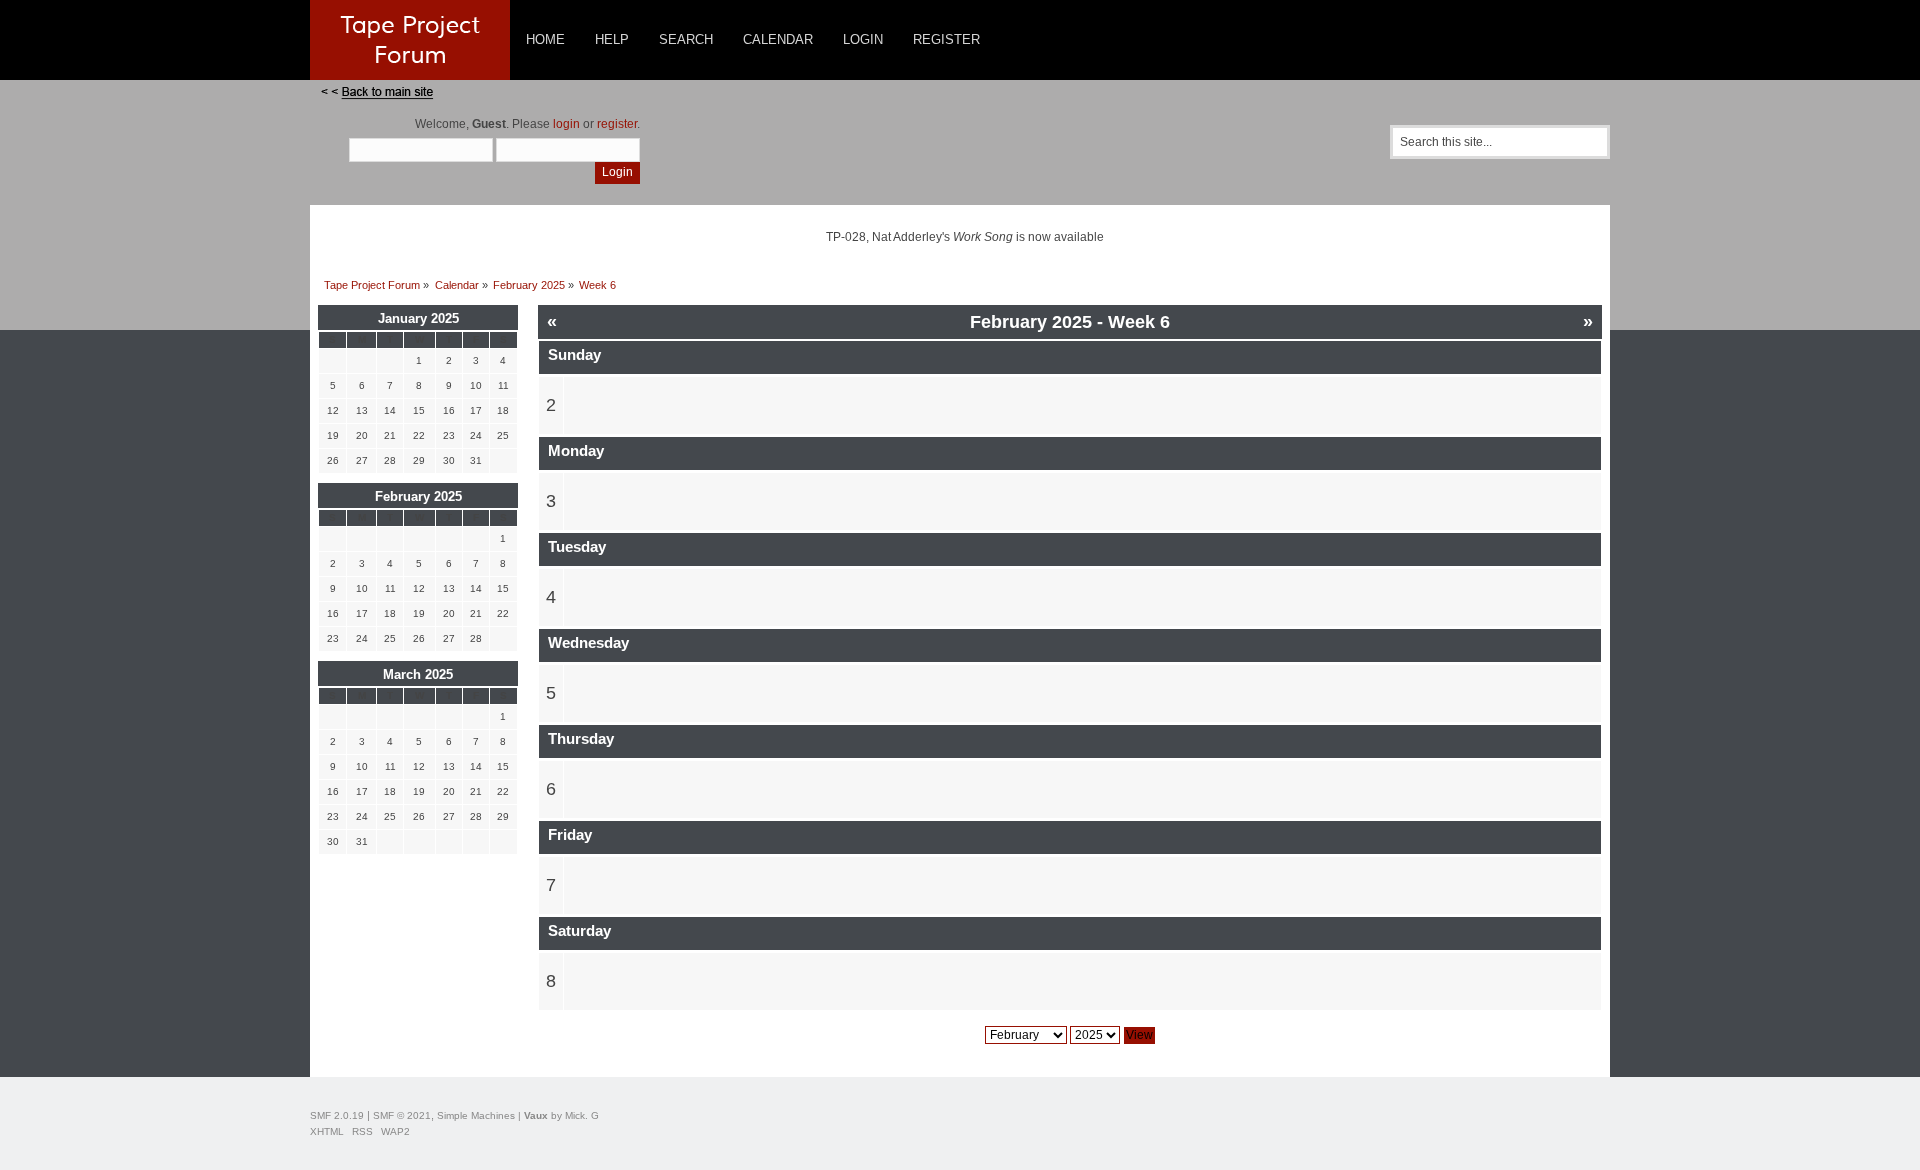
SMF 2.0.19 (337, 1115)
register (617, 124)
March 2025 (418, 674)
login (566, 124)
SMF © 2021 (402, 1115)
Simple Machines (476, 1115)
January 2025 (418, 318)
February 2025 (418, 496)
